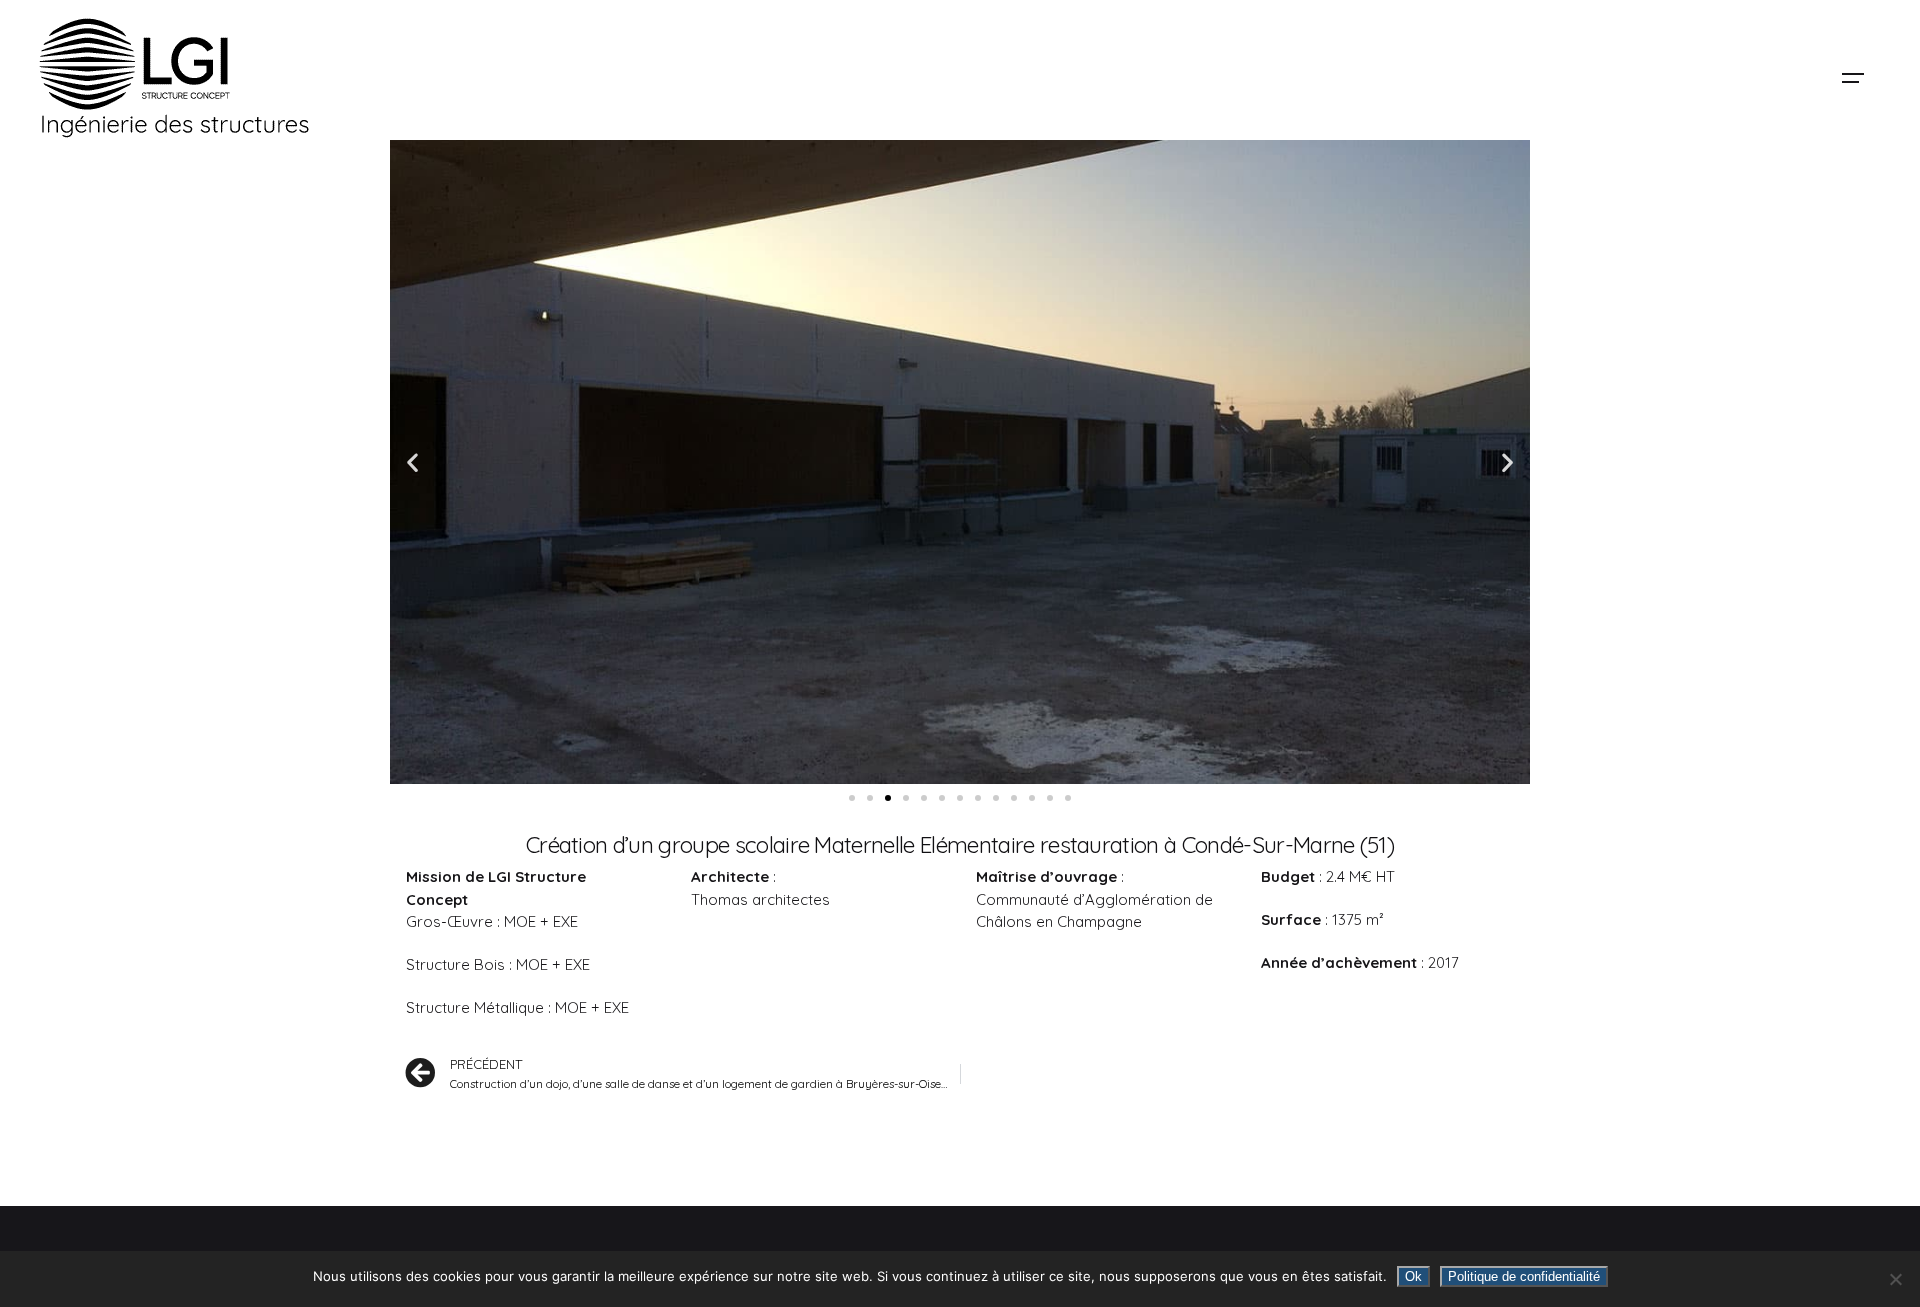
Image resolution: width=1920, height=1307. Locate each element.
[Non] (1895, 1279)
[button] (412, 461)
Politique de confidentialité (1524, 1276)
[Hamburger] (1853, 78)
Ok (1413, 1276)
